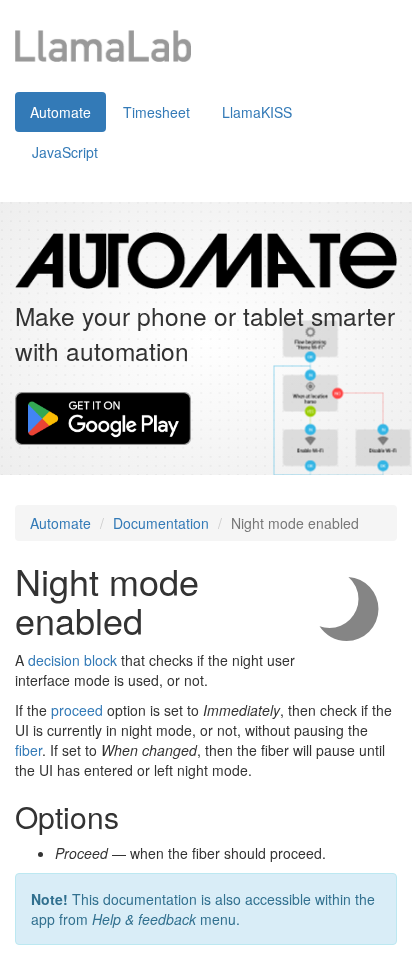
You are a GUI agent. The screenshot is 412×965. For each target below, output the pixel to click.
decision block (72, 660)
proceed (77, 710)
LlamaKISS (257, 112)
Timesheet (156, 112)
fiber (28, 750)
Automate (60, 112)
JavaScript (65, 152)
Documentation (161, 523)
